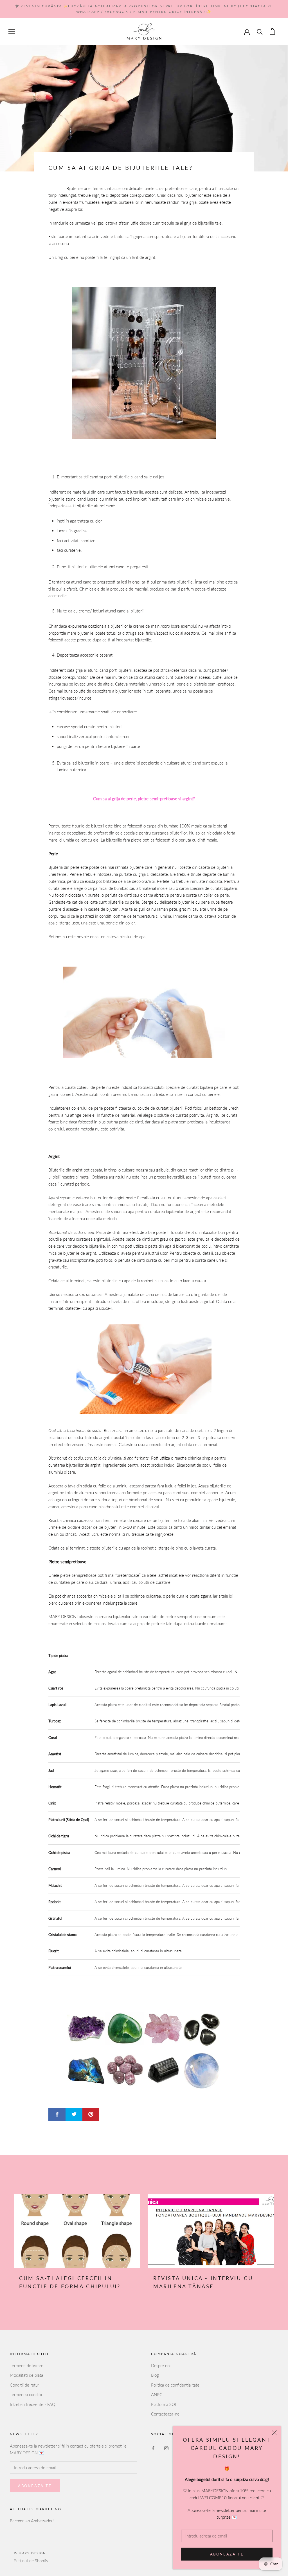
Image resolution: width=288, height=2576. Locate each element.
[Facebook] (153, 2448)
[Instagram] (166, 2448)
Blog (155, 2375)
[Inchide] (274, 2433)
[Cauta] (260, 31)
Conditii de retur (24, 2385)
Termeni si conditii (26, 2394)
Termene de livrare (27, 2365)
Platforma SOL (164, 2404)
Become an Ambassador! (32, 2521)
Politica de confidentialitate (175, 2385)
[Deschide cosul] (272, 31)
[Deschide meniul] (12, 31)
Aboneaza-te (227, 2554)
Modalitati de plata (26, 2375)
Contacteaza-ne (165, 2414)
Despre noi (161, 2365)
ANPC (157, 2394)
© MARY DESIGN (30, 2553)
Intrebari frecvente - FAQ (33, 2404)
